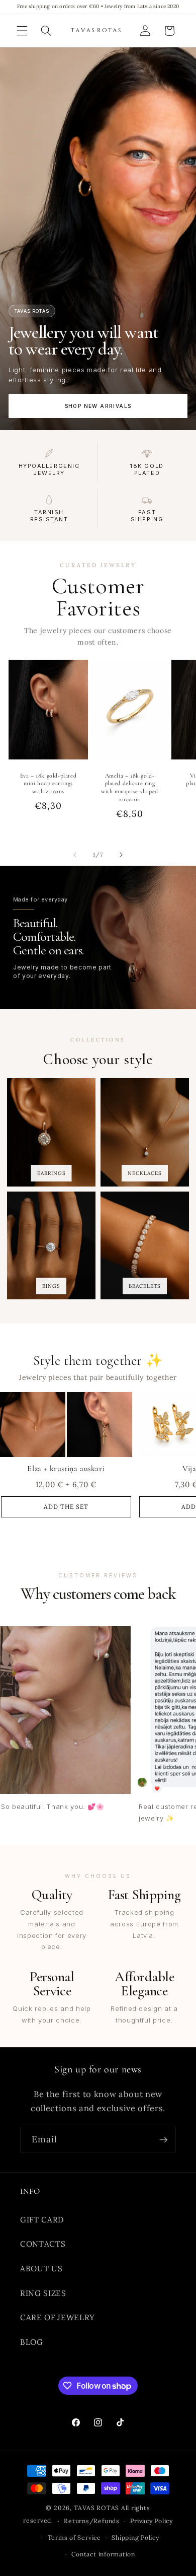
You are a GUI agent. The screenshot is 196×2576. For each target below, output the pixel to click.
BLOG (32, 2342)
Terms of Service (74, 2537)
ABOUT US (41, 2269)
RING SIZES (43, 2293)
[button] (22, 31)
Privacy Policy (152, 2521)
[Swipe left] (75, 855)
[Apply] (163, 2140)
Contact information (103, 2554)
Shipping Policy (135, 2537)
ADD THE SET (66, 1507)
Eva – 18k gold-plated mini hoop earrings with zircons (48, 783)
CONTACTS (43, 2244)
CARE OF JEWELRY (58, 2317)
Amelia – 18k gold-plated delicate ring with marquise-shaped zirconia (130, 787)
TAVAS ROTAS (96, 2508)
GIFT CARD (42, 2220)
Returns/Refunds (92, 2521)
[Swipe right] (121, 855)
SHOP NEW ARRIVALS (98, 406)
